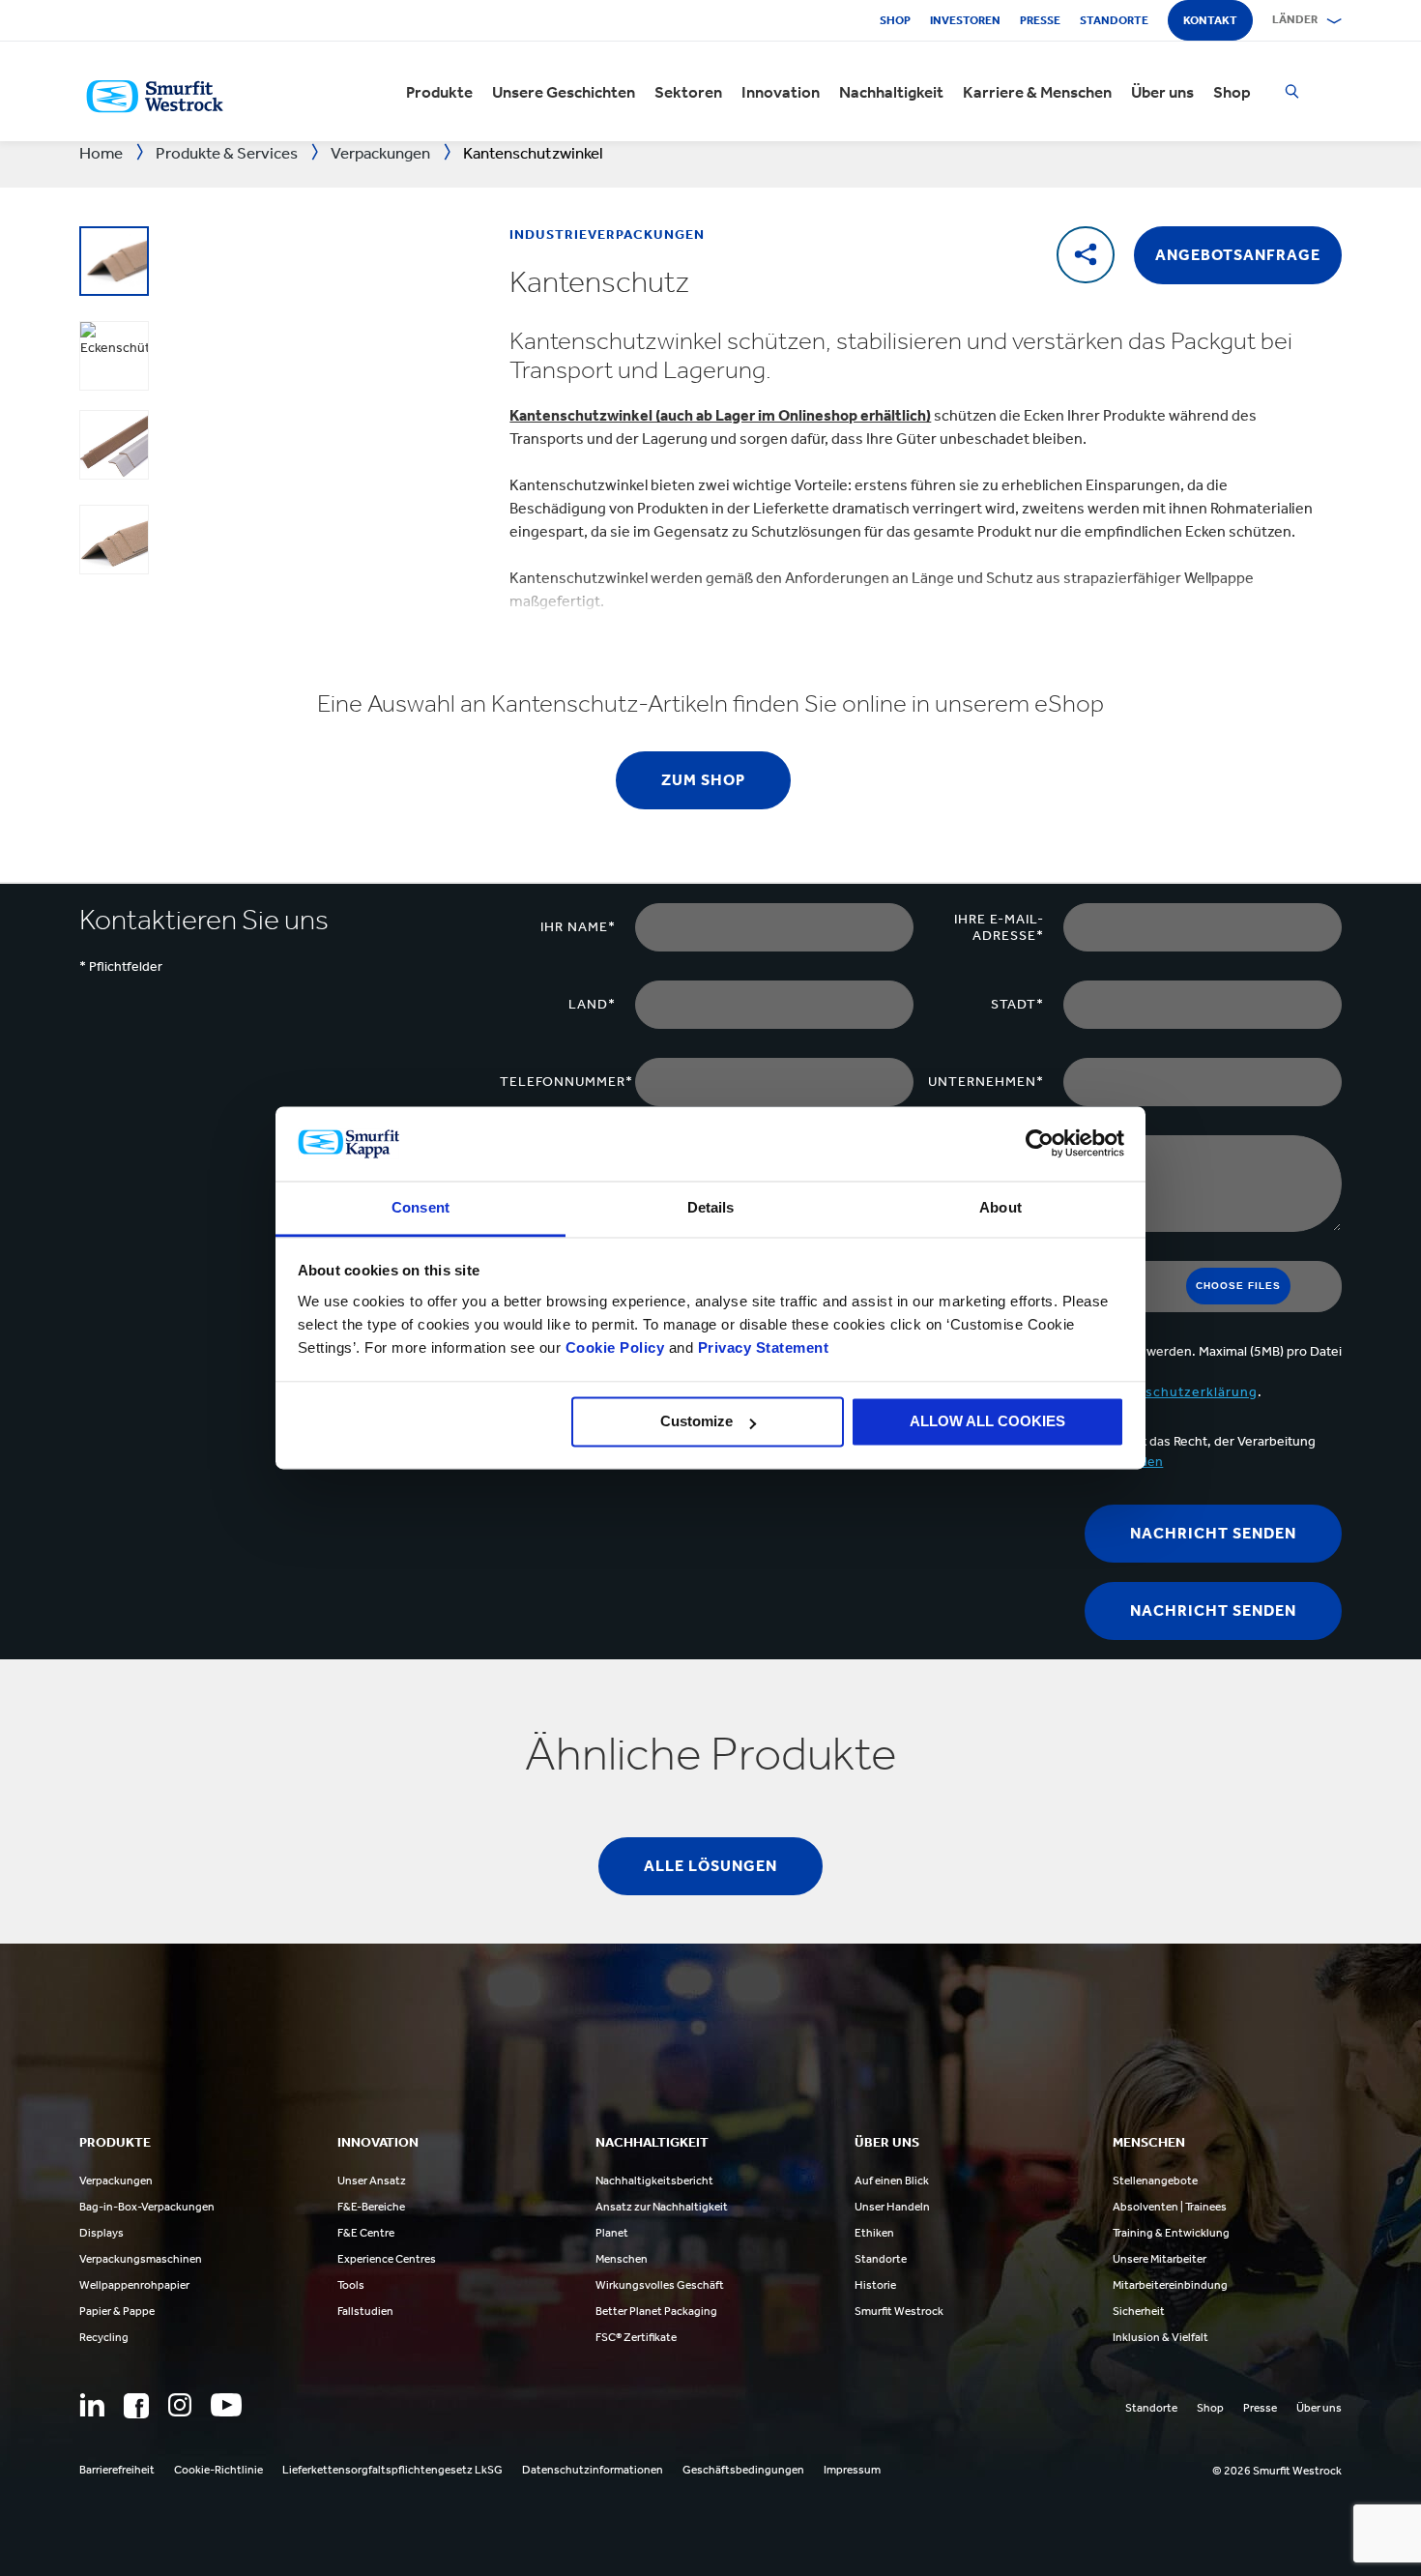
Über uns (1162, 92)
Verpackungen (116, 2181)
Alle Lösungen (710, 1866)
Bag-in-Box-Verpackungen (147, 2207)
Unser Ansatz (372, 2181)
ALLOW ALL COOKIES (987, 1422)
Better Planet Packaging (656, 2311)
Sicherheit (1139, 2311)
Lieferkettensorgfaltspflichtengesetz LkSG (392, 2470)
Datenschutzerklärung (1181, 1392)
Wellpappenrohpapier (134, 2285)
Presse (1040, 20)
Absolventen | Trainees (1170, 2207)
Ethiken (874, 2233)
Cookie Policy (615, 1347)
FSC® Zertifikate (636, 2337)
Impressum (852, 2470)
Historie (875, 2285)
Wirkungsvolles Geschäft (660, 2285)
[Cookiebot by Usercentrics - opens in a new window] (1040, 1144)
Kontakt (1210, 20)
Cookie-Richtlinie (218, 2470)
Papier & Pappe (117, 2311)
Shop (895, 20)
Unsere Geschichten (564, 92)
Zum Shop (703, 780)
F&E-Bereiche (371, 2207)
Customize (696, 1422)
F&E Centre (366, 2233)
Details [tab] (711, 1207)
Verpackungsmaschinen (141, 2259)
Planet (612, 2233)
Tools (351, 2285)
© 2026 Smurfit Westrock (1277, 2471)
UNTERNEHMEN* (986, 1082)
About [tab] (1000, 1207)
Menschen (622, 2259)
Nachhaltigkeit (891, 92)
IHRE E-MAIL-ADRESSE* (999, 927)
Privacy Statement (761, 1347)
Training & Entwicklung (1171, 2233)
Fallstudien (365, 2311)
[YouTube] (226, 2405)
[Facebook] (136, 2406)
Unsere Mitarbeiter (1160, 2259)
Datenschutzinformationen (593, 2470)
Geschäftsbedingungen (743, 2470)
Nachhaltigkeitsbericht (654, 2181)
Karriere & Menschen (1037, 92)
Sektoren (688, 92)
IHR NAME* (578, 927)
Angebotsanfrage (1238, 255)
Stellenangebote (1155, 2181)
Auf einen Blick (892, 2181)
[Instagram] (180, 2405)
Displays (101, 2233)
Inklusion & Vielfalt (1160, 2337)
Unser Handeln (892, 2207)
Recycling (104, 2337)
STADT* (1017, 1004)
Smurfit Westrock (899, 2311)
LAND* (592, 1004)
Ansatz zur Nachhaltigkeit (662, 2207)
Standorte (1114, 20)
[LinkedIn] (92, 2405)
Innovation (781, 92)
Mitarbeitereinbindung (1170, 2285)
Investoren (965, 20)
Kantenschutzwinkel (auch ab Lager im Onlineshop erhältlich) (720, 415)
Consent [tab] (420, 1207)
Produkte (439, 92)
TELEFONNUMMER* (566, 1082)
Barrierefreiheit (117, 2470)
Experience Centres (387, 2259)
